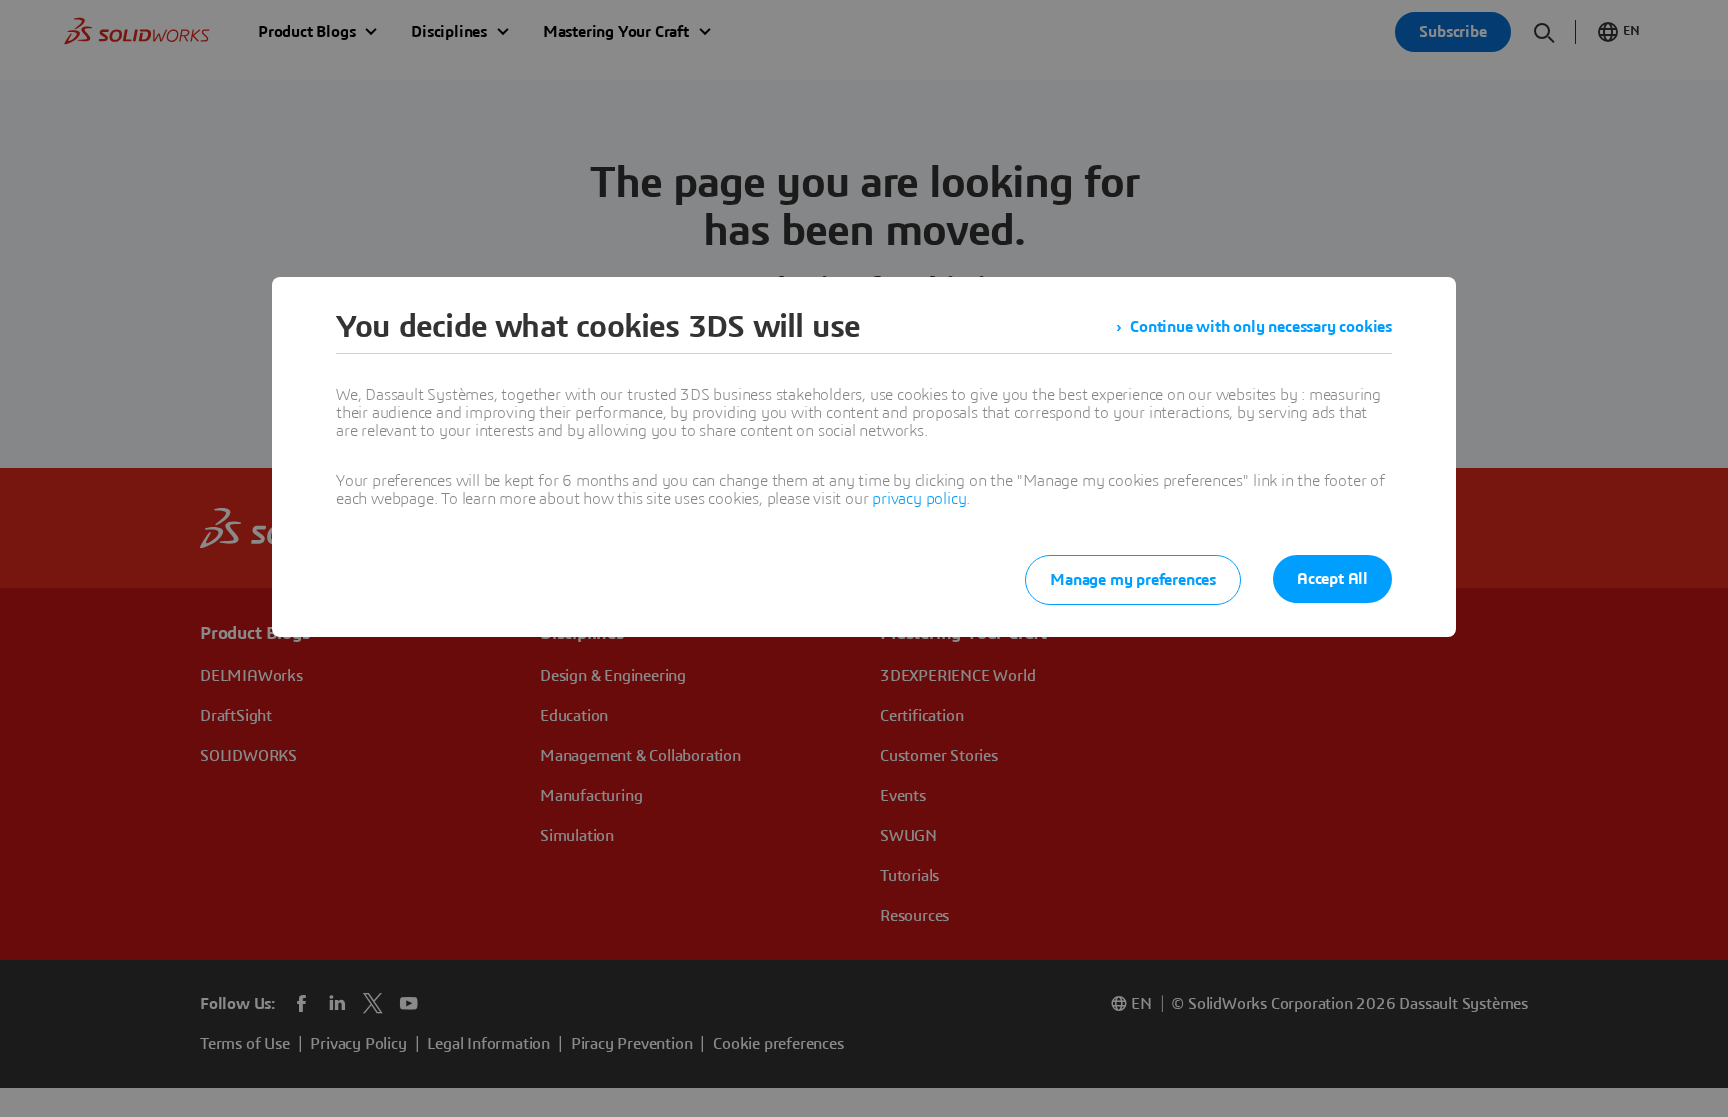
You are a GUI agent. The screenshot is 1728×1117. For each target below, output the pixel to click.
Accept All (1332, 579)
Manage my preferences (1133, 580)
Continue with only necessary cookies (1261, 327)
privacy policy (919, 499)
